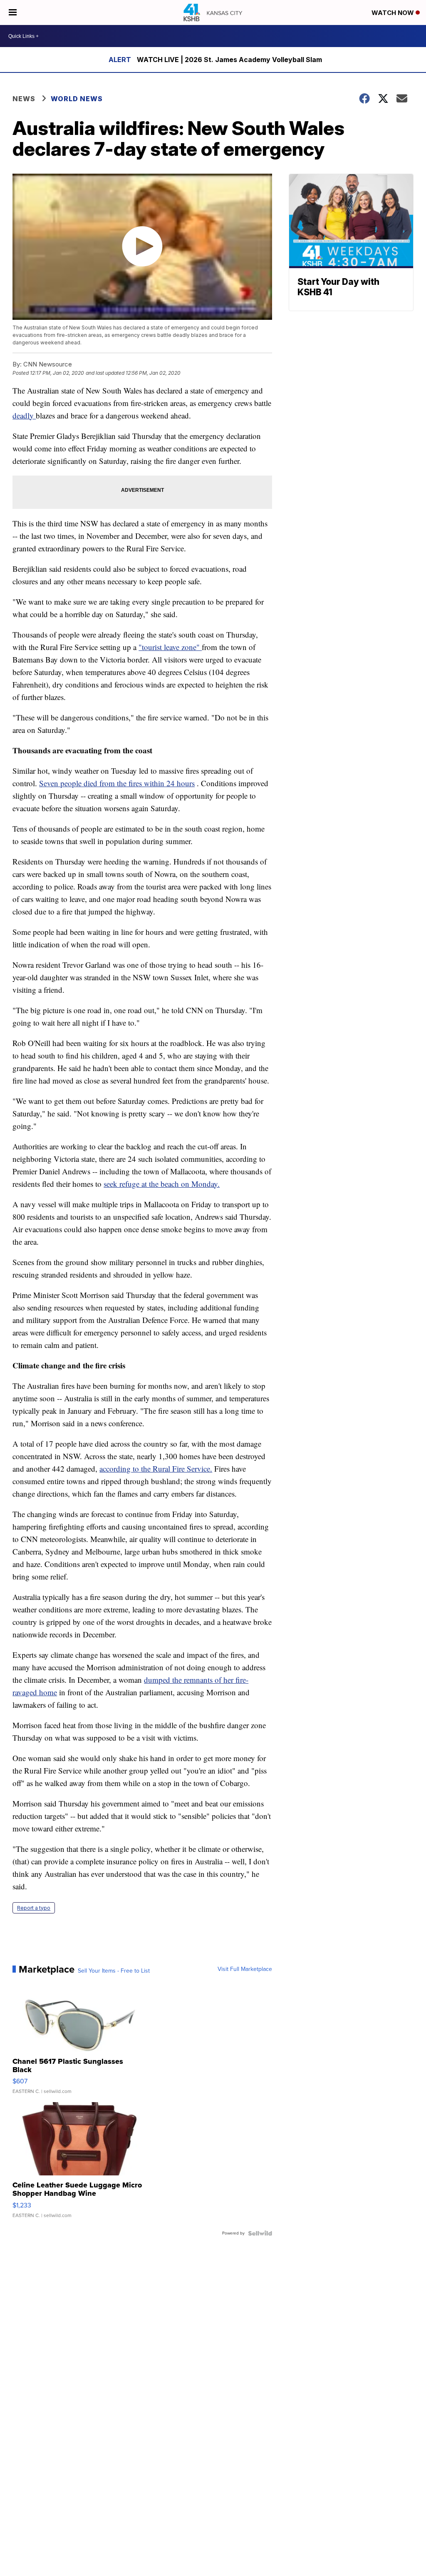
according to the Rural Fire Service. (156, 1469)
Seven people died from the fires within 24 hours (117, 783)
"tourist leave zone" (170, 647)
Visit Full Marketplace (245, 1969)
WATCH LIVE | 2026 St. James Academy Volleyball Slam (229, 60)
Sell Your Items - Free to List (114, 1971)
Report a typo (34, 1908)
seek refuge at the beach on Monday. (162, 1184)
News (24, 99)
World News (77, 99)
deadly (24, 415)
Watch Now (394, 13)
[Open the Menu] (13, 12)
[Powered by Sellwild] (260, 2233)
